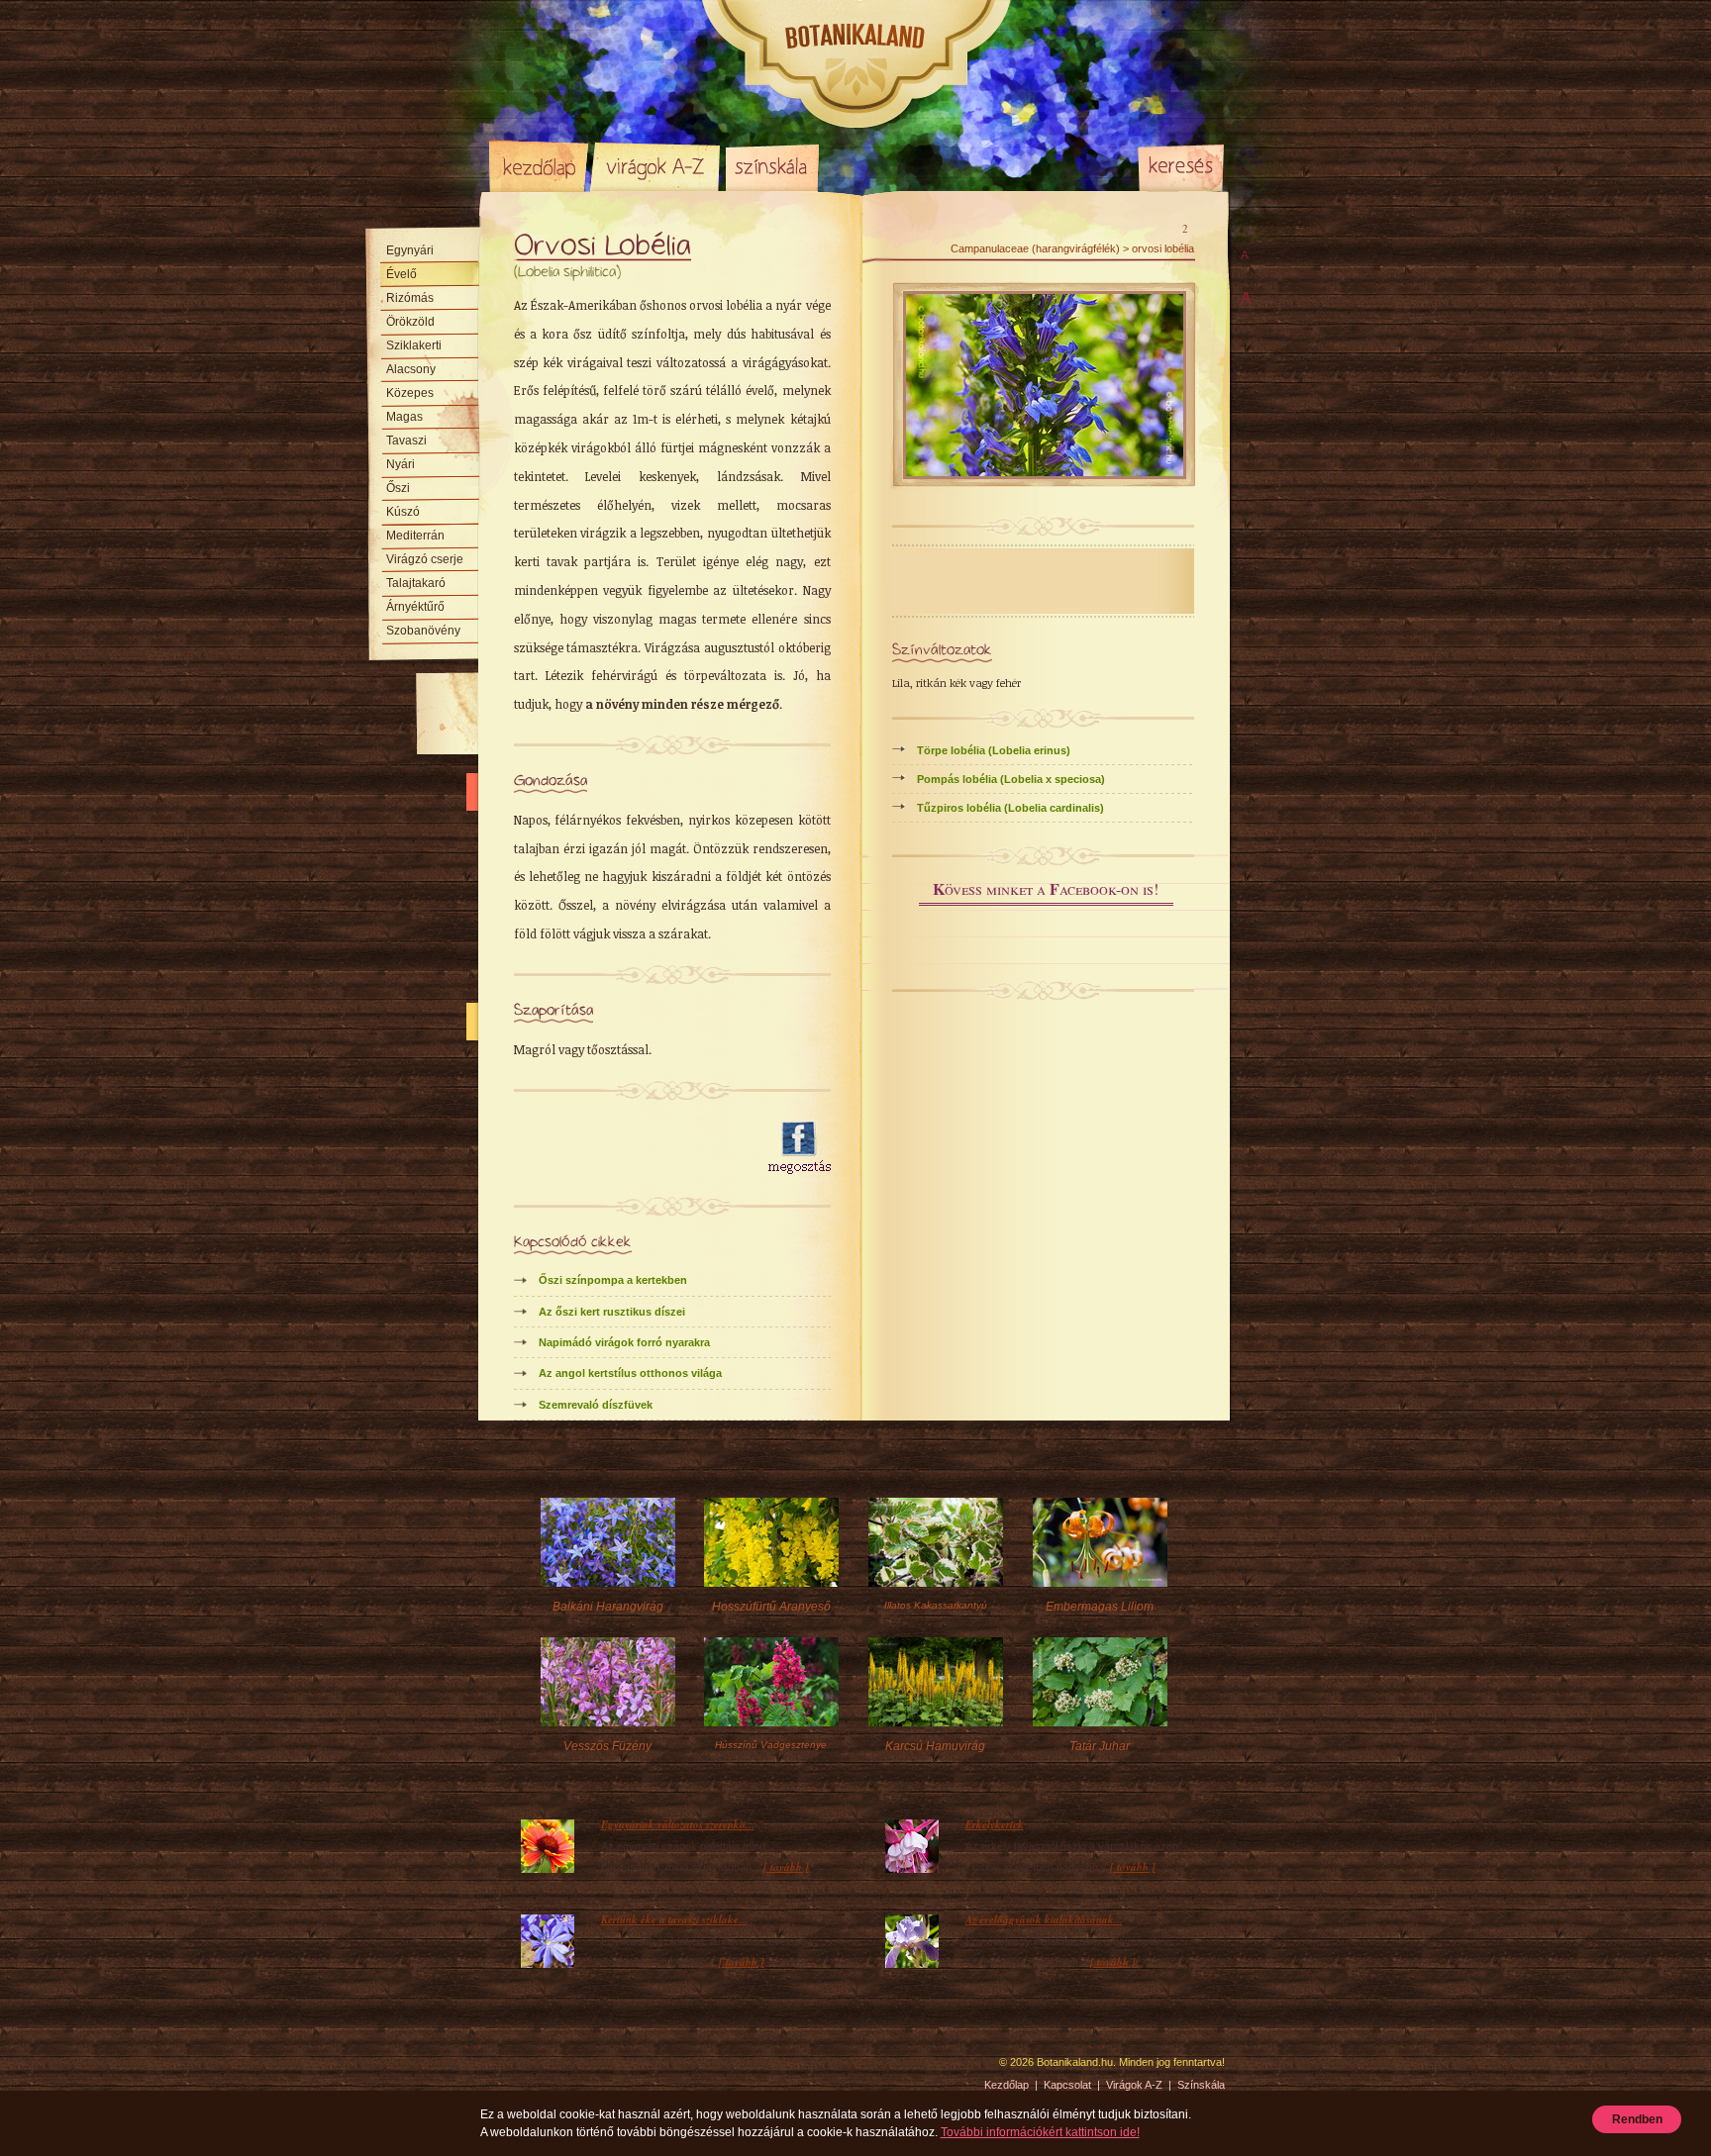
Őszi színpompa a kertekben (613, 1280)
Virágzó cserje (425, 559)
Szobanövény (423, 631)
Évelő (402, 274)
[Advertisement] (630, 1148)
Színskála (772, 166)
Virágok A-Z (656, 166)
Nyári (401, 464)
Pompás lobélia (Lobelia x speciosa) (1011, 779)
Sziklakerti (414, 345)
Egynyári (410, 250)
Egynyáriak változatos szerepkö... (678, 1824)
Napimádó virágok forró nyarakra (624, 1342)
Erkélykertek (995, 1824)
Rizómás (410, 298)
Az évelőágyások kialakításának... (1044, 1919)
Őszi (398, 488)
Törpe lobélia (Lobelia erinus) (994, 750)
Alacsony (411, 369)
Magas (404, 417)
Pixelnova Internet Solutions (536, 2069)
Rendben (1637, 2119)
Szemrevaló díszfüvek (596, 1405)
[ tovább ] (786, 1867)
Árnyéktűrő (415, 607)
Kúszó (403, 512)
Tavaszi (406, 441)
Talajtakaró (416, 583)
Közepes (410, 393)
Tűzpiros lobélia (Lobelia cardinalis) (1010, 808)
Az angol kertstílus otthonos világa (630, 1373)
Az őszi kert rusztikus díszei (612, 1312)
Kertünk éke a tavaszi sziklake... (674, 1919)
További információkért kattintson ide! (1040, 2132)
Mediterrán (415, 536)
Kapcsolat (1067, 2085)
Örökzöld (410, 322)
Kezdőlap (539, 166)
